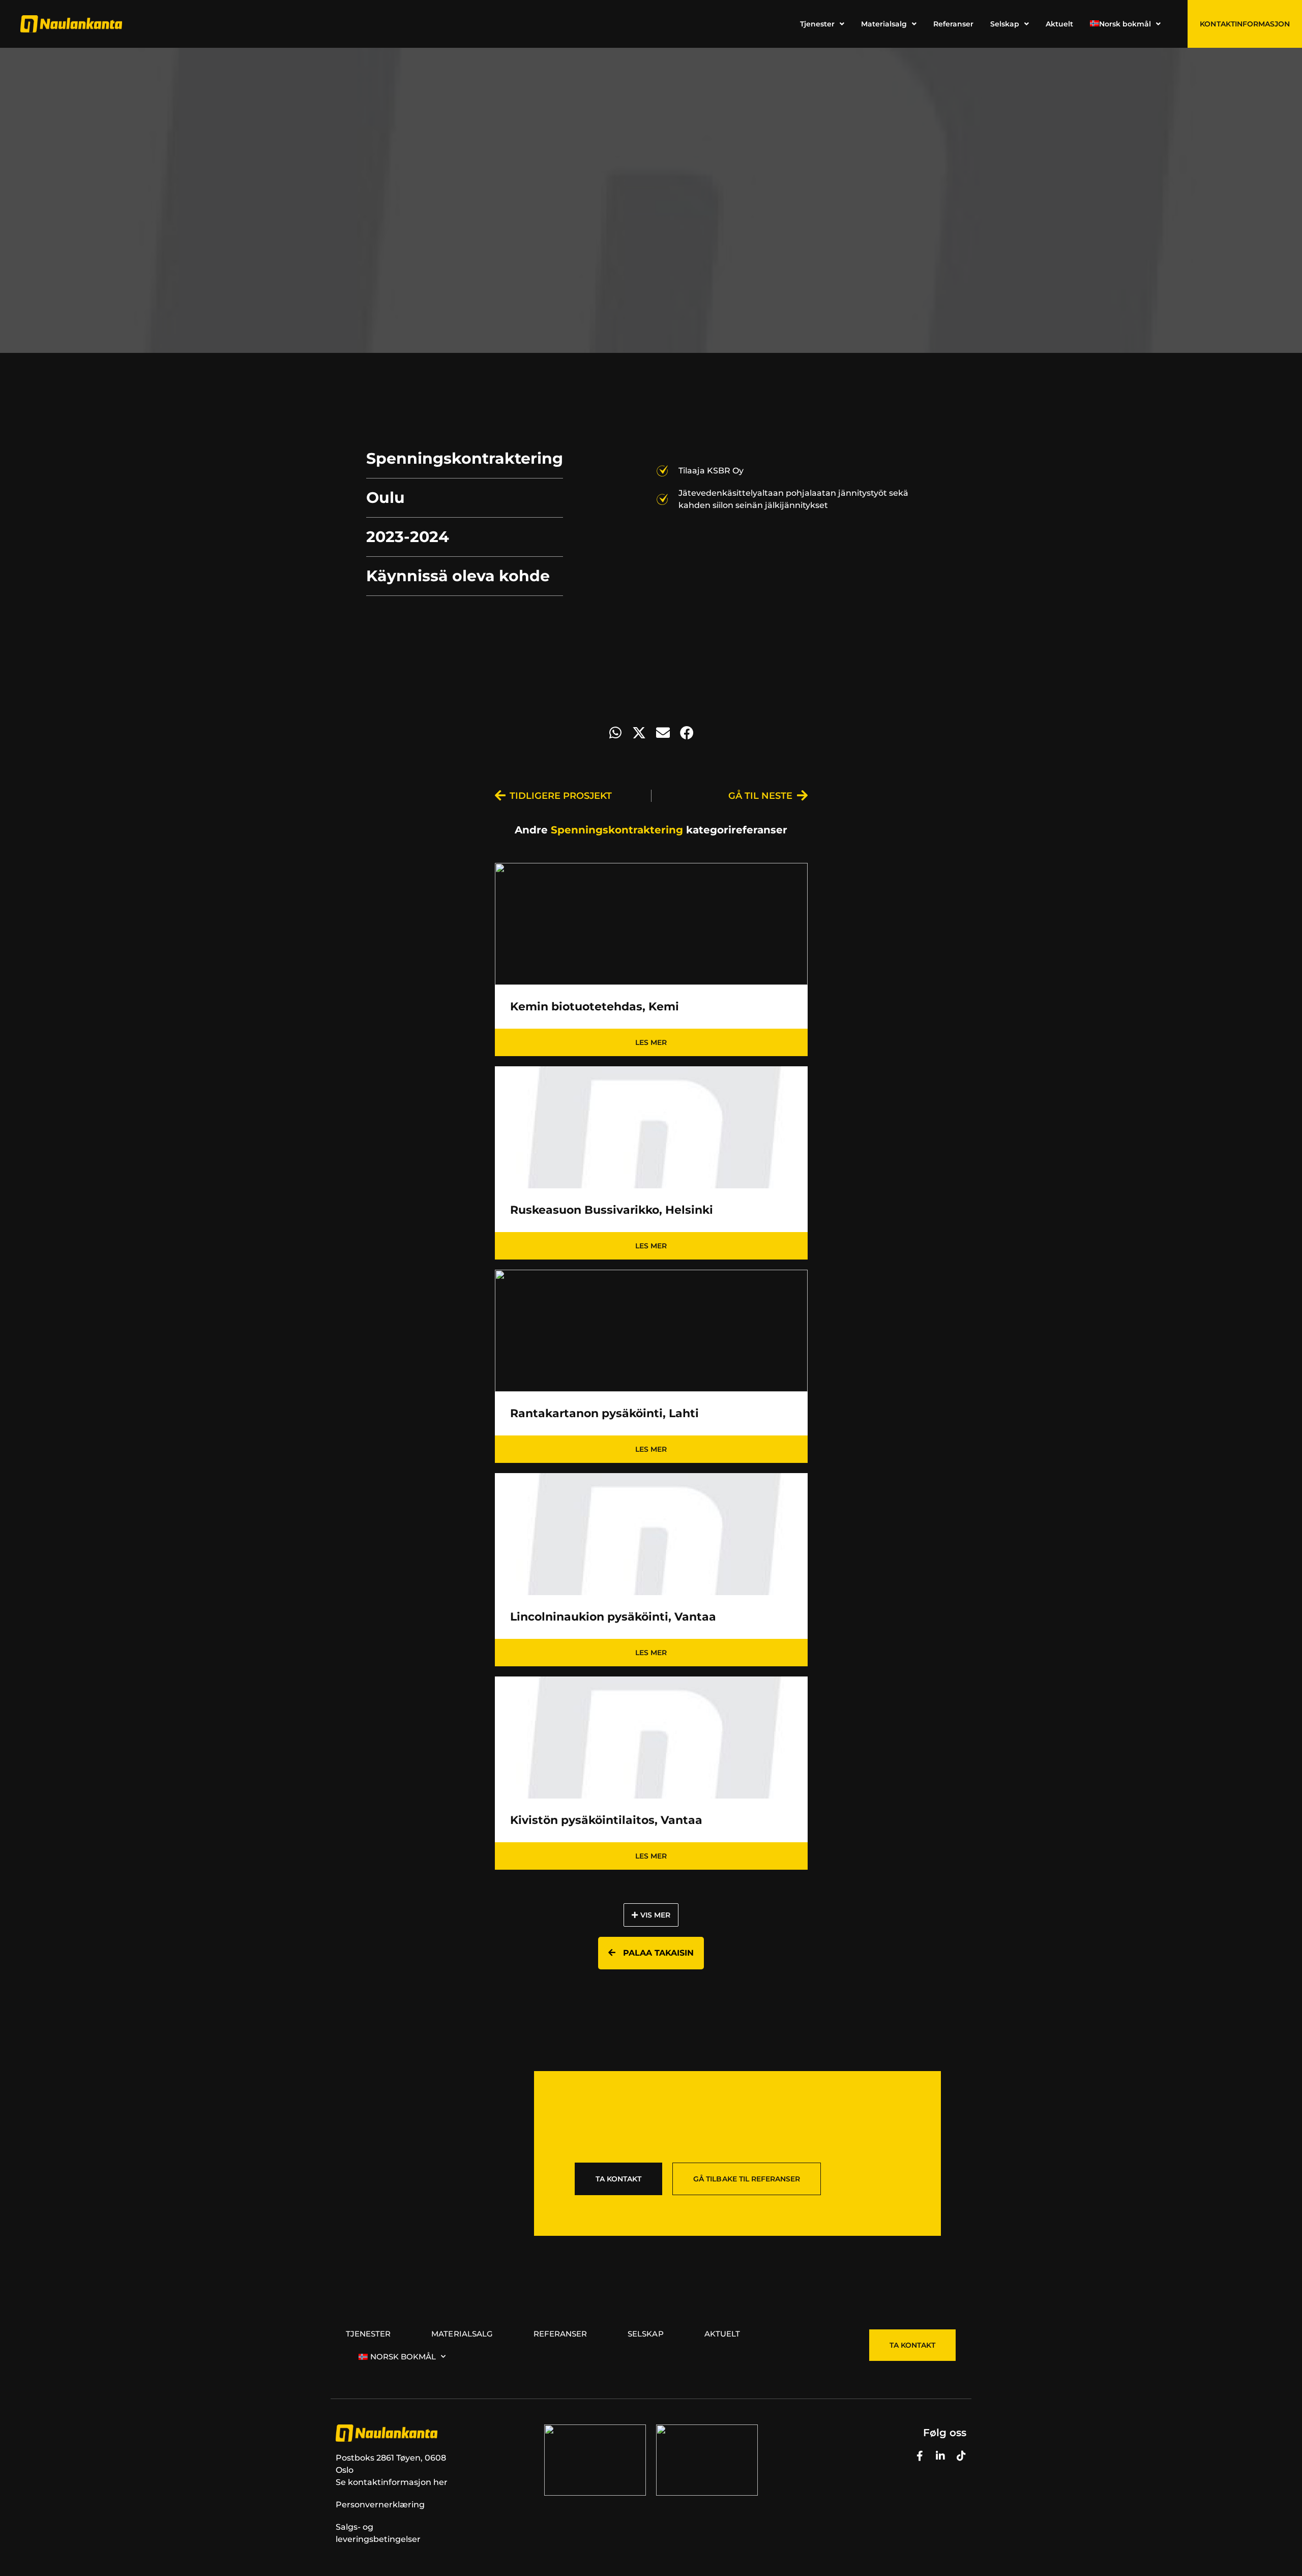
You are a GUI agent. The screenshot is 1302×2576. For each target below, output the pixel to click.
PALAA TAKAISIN (657, 1953)
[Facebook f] (920, 2456)
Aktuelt (722, 2334)
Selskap (645, 2334)
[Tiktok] (961, 2456)
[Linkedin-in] (940, 2456)
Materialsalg (462, 2334)
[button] (615, 732)
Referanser (560, 2334)
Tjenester (368, 2334)
